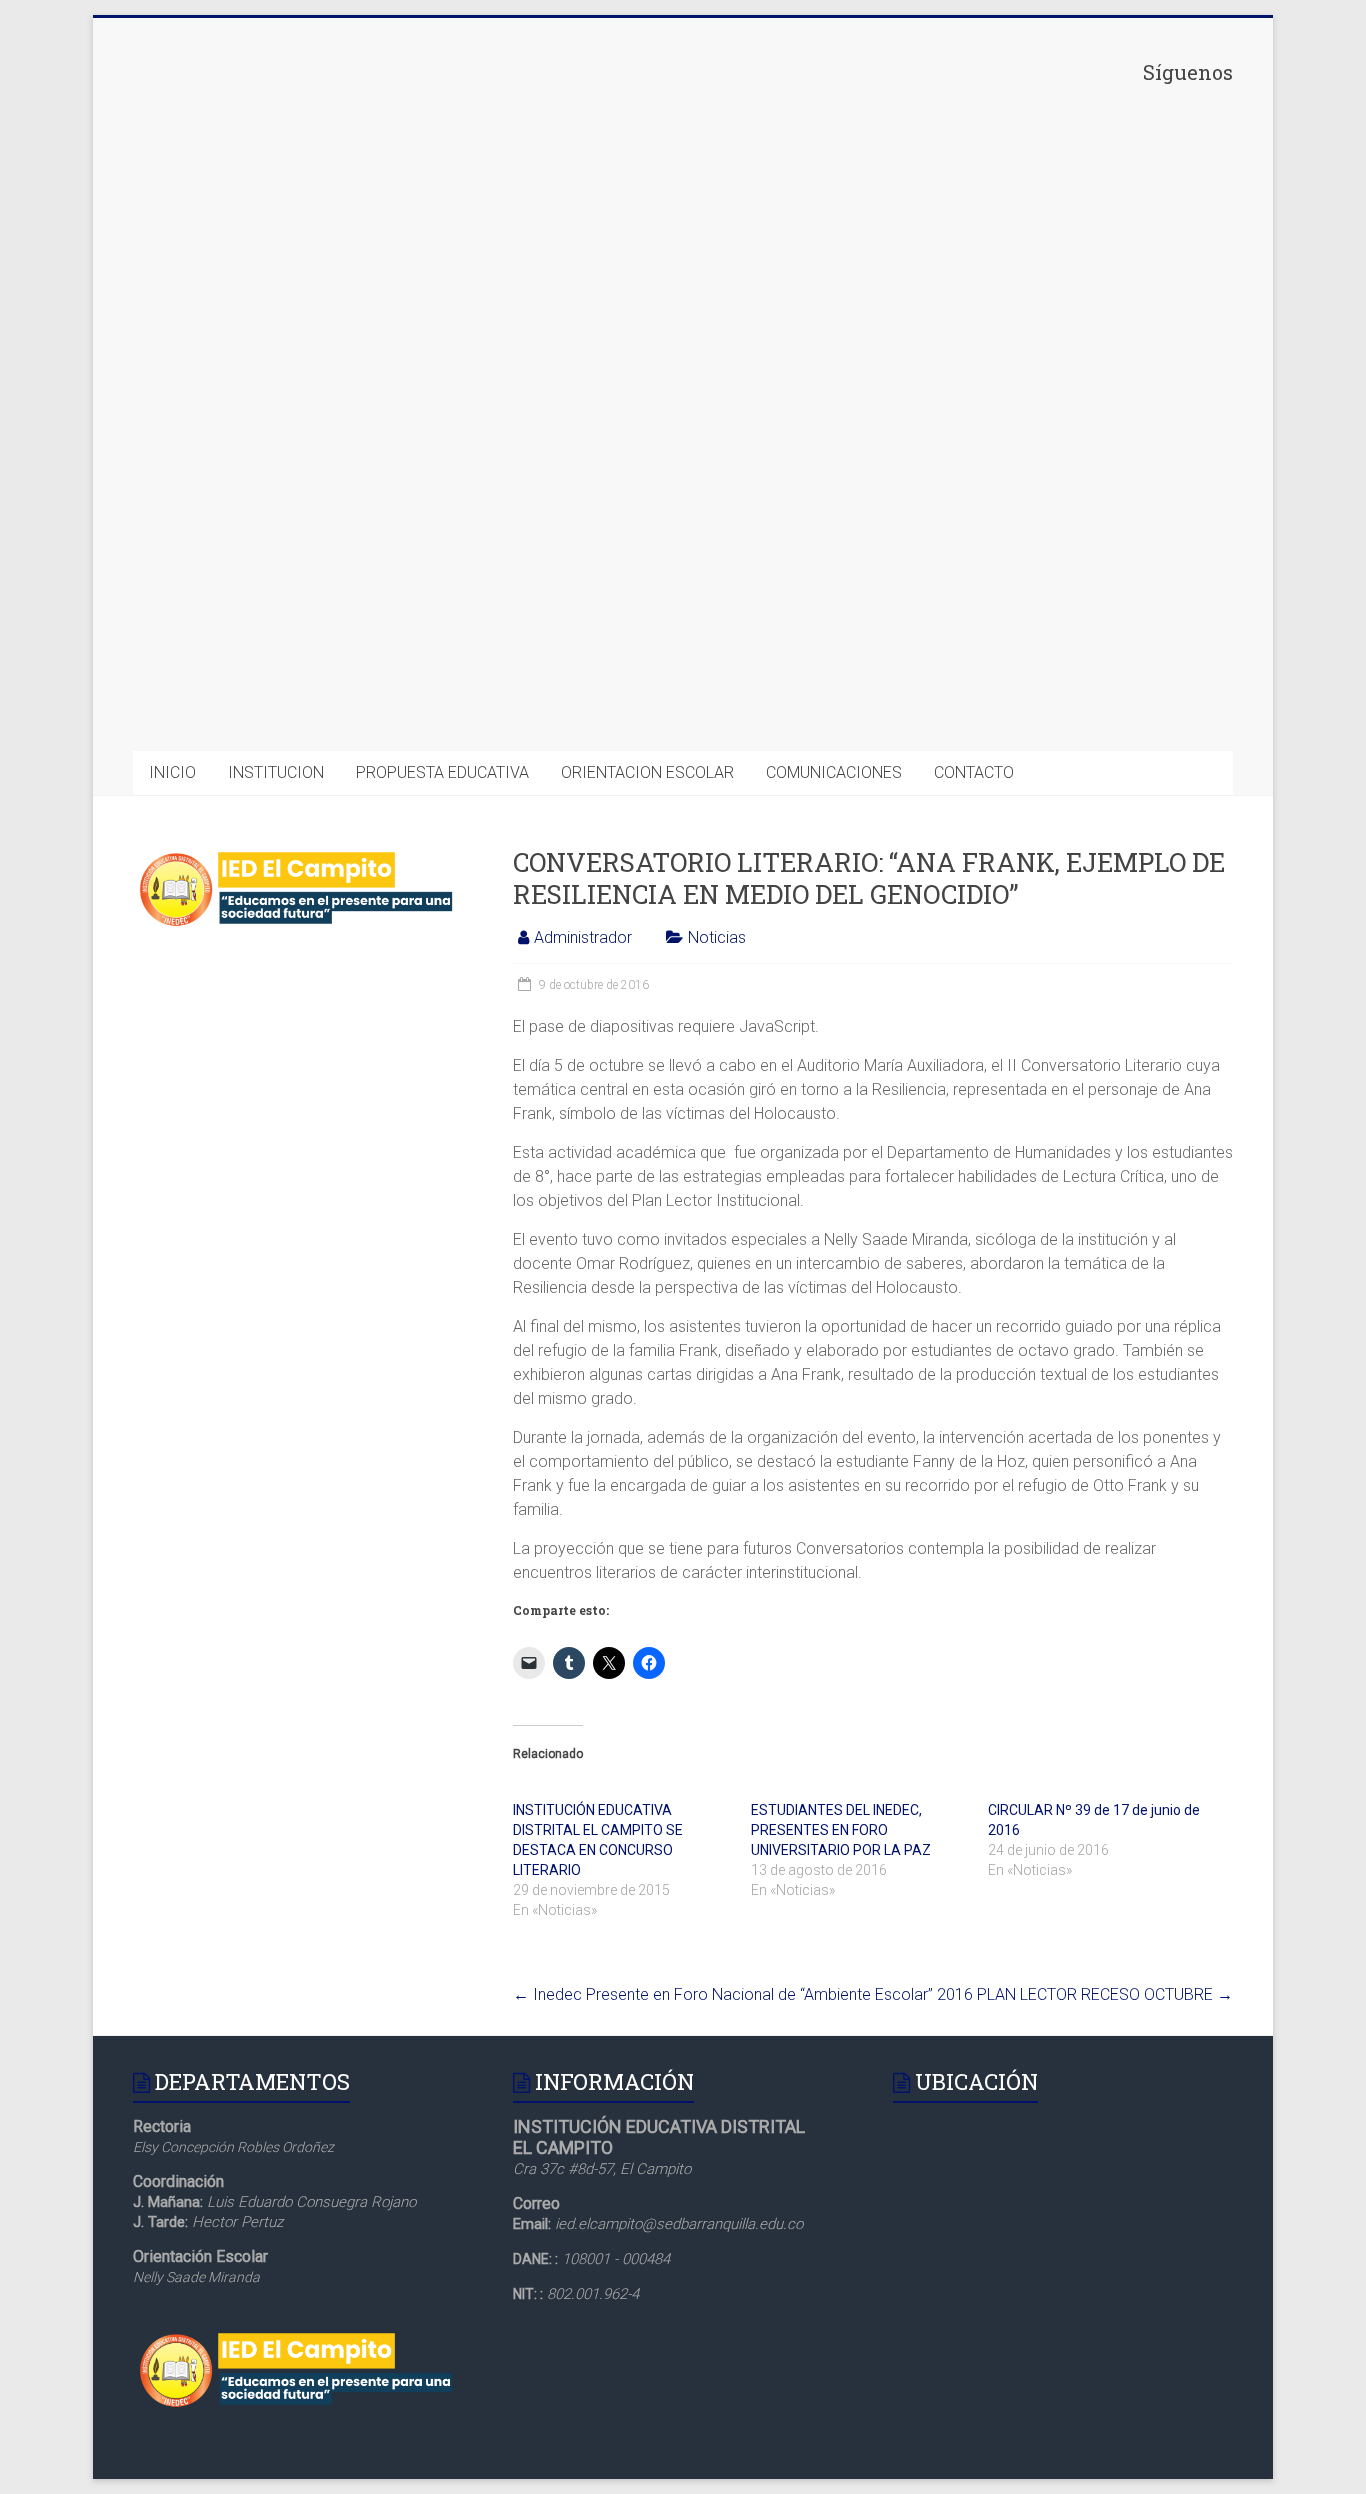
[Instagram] (1083, 546)
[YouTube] (1083, 701)
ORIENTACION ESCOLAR (647, 772)
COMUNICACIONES (834, 772)
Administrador (583, 937)
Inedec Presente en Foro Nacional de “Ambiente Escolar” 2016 (743, 1994)
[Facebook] (1083, 236)
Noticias (717, 937)
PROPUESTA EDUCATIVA (442, 772)
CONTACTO (974, 772)
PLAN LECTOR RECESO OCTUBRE (1105, 1994)
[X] (1083, 391)
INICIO (172, 772)
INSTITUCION (276, 772)
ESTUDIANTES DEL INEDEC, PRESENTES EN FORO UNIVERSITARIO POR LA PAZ (841, 1830)
